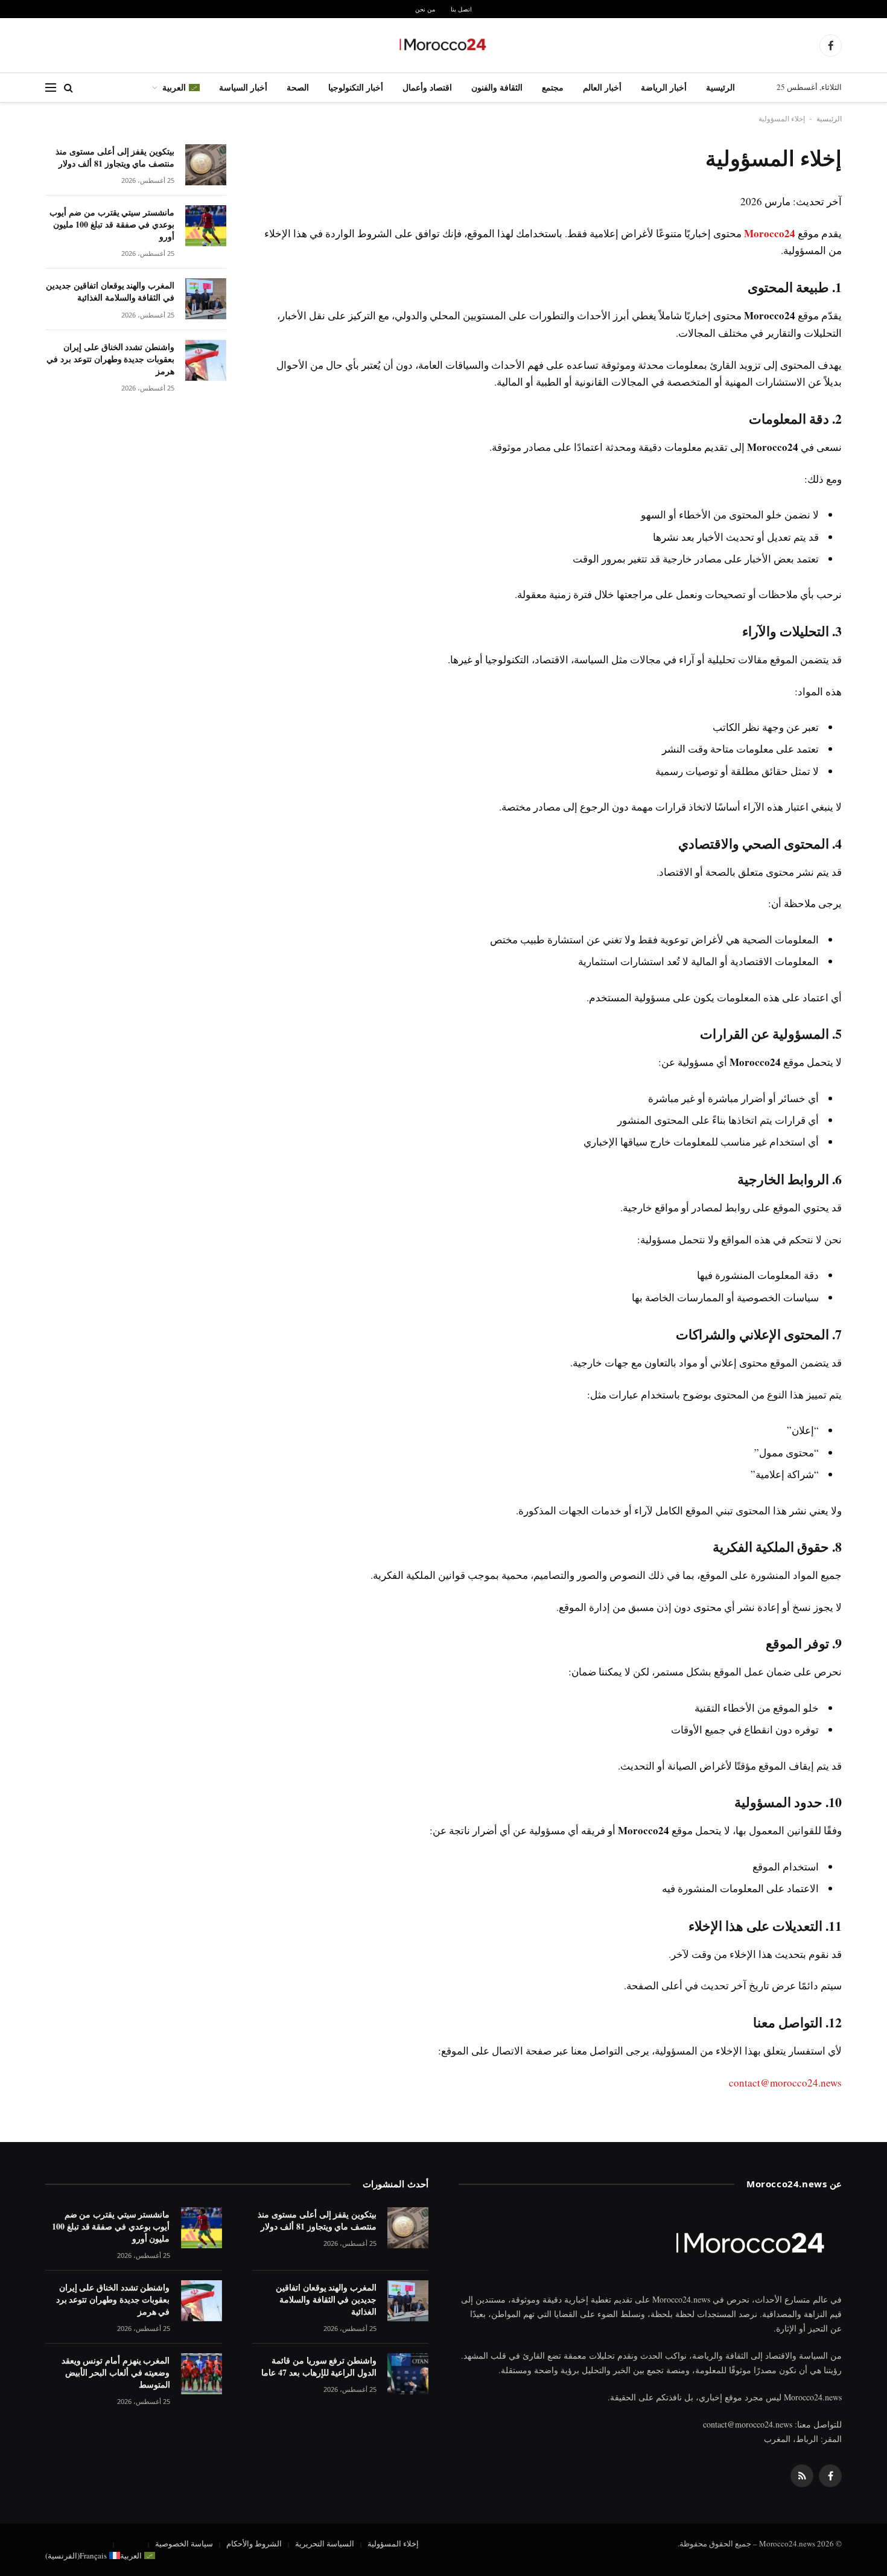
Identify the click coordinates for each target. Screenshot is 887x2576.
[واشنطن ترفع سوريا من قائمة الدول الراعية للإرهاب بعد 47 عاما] (408, 2374)
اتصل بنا (461, 9)
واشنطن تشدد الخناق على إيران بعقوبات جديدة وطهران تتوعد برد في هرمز (110, 359)
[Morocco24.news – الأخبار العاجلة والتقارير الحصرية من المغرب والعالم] (443, 45)
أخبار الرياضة (664, 87)
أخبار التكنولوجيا (356, 87)
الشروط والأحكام (254, 2543)
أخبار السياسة (243, 87)
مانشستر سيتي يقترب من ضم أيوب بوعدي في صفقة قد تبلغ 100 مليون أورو (112, 225)
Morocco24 (770, 233)
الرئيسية (720, 87)
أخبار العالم (602, 87)
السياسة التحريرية (325, 2543)
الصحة (298, 87)
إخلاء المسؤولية (393, 2543)
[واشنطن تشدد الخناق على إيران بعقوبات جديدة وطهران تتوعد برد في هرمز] (206, 360)
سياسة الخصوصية (184, 2543)
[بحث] (68, 88)
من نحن (425, 9)
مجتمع (553, 87)
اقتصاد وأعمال (427, 87)
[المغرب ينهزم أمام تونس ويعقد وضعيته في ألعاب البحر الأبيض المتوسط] (202, 2374)
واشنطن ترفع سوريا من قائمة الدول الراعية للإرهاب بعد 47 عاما (319, 2367)
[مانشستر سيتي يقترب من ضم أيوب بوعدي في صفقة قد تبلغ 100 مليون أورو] (206, 226)
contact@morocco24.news (785, 2083)
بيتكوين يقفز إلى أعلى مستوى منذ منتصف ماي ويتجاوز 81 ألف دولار (115, 158)
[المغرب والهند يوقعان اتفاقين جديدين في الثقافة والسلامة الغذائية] (206, 299)
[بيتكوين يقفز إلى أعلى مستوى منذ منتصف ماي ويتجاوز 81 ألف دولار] (206, 165)
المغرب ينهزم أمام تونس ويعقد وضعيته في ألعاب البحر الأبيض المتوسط (116, 2373)
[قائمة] (51, 88)
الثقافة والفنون (497, 87)
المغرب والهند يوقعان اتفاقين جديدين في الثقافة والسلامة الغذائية (110, 292)
